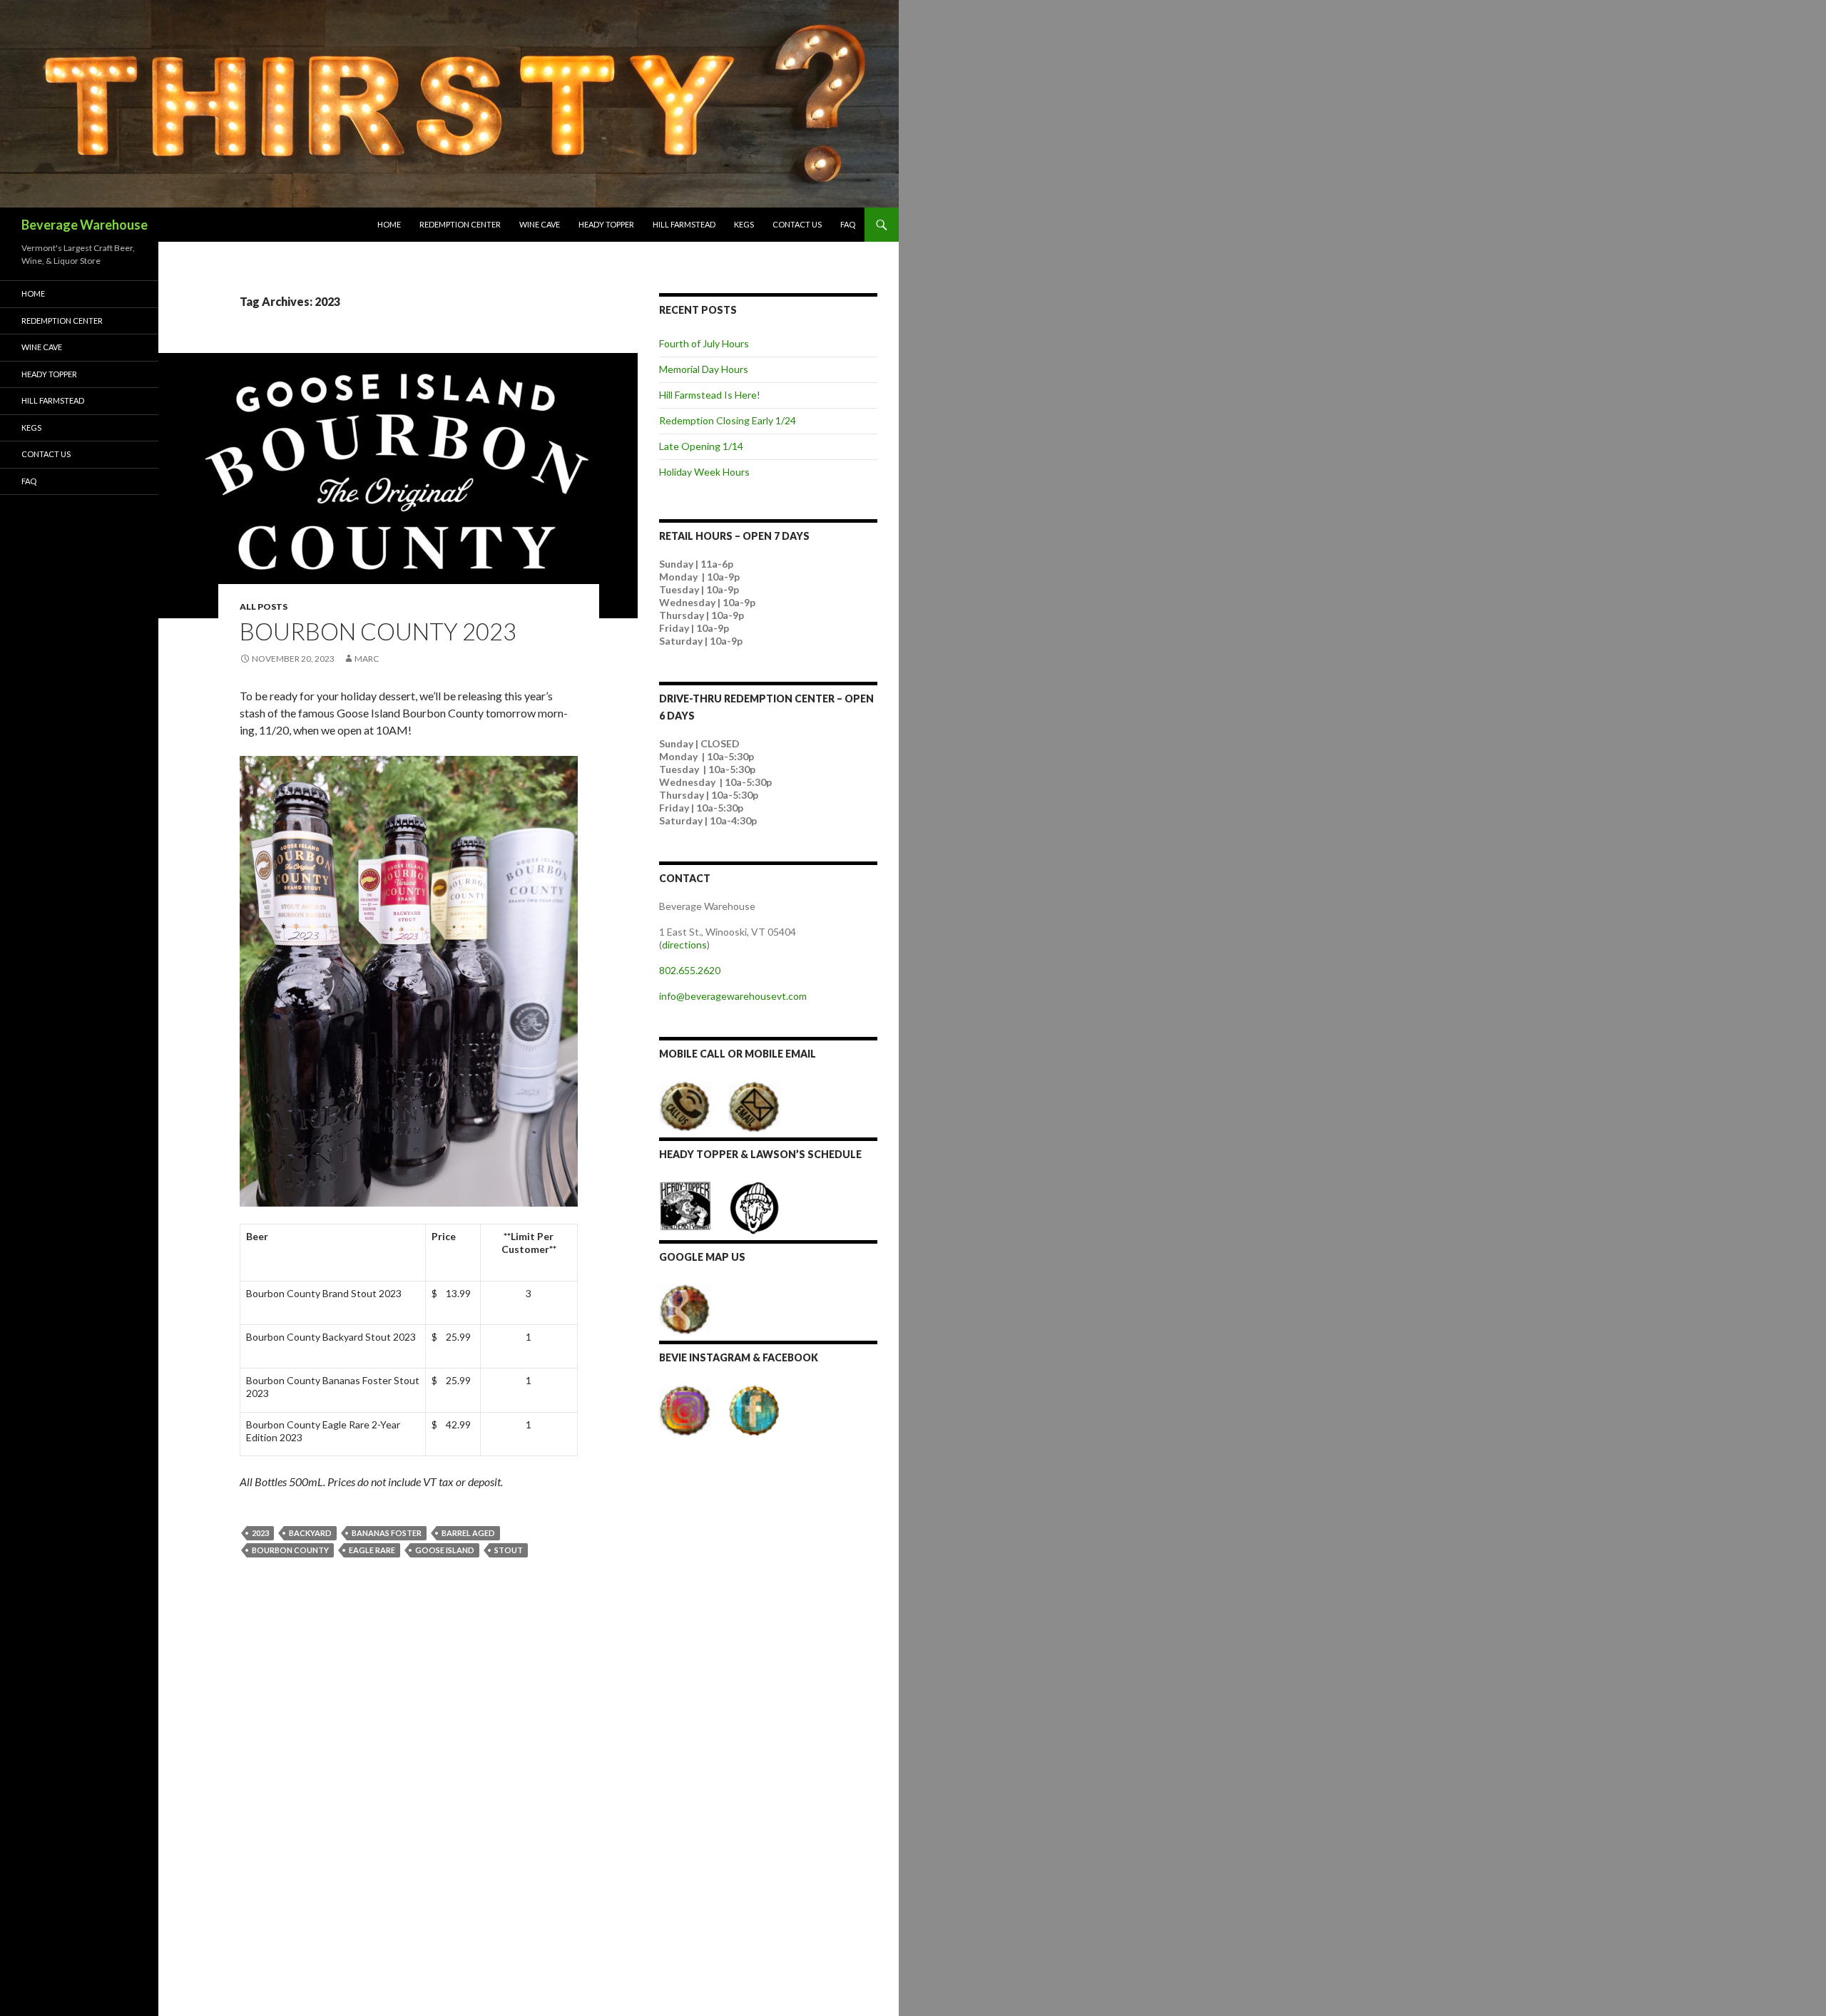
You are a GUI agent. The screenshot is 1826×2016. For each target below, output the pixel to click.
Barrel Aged (468, 1533)
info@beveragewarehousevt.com (733, 996)
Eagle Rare (372, 1550)
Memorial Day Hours (704, 369)
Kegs (744, 224)
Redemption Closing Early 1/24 (728, 420)
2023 (260, 1533)
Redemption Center (460, 224)
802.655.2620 (690, 970)
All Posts (264, 607)
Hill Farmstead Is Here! (710, 395)
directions (684, 945)
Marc (367, 659)
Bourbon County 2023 (378, 631)
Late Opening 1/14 (701, 446)
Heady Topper (606, 224)
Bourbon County (290, 1550)
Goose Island (445, 1550)
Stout (509, 1550)
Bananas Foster (387, 1533)
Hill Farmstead (684, 224)
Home (389, 224)
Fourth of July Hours (704, 343)
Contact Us (797, 224)
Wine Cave (540, 224)
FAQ (848, 224)
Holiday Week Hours (704, 472)
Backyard (310, 1533)
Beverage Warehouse (85, 225)
